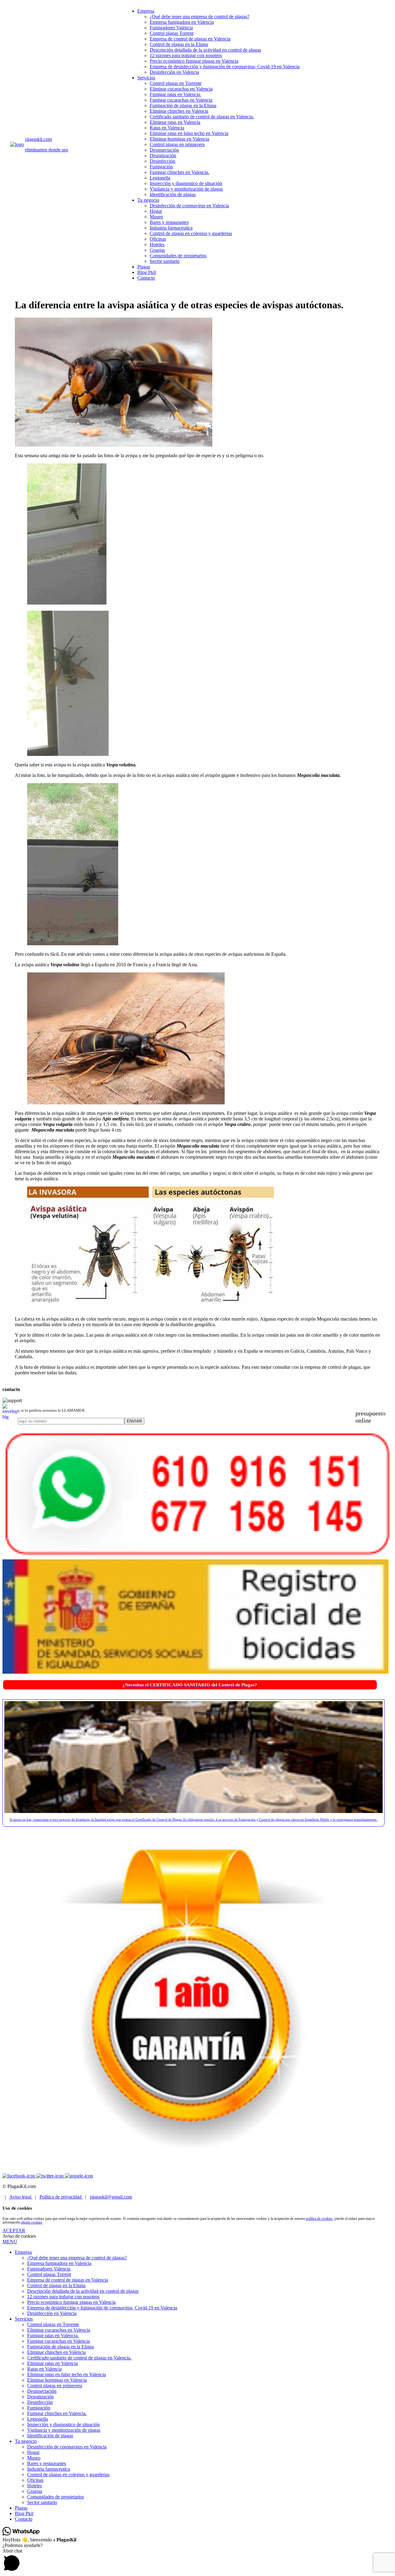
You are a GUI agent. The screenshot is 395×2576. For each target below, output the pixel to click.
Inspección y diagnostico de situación (186, 183)
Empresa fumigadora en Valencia (182, 22)
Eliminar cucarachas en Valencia (181, 89)
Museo (156, 217)
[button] (197, 2561)
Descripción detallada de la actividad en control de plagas (205, 50)
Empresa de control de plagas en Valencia (190, 39)
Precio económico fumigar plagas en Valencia (194, 61)
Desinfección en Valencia (174, 72)
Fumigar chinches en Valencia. (179, 172)
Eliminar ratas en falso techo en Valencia (189, 133)
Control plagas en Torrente (176, 83)
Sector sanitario (165, 261)
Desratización (163, 156)
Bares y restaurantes (169, 222)
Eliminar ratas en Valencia (175, 122)
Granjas (157, 250)
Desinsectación (164, 150)
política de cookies (319, 2219)
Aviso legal (21, 2197)
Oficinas (158, 239)
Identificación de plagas (173, 194)
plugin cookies (32, 2222)
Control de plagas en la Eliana (179, 44)
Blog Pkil (147, 272)
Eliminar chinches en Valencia (179, 111)
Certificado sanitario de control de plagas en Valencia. (202, 117)
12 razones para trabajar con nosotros (186, 55)
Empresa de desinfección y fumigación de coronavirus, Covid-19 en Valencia (225, 67)
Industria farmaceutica (171, 228)
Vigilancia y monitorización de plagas (186, 189)
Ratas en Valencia (167, 128)
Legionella (160, 178)
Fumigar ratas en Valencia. (175, 94)
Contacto (146, 278)
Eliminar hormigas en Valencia (179, 139)
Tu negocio (148, 200)
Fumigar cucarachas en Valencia (181, 100)
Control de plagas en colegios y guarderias (191, 233)
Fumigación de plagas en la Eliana (183, 105)
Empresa (146, 11)
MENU (10, 2242)
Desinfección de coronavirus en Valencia (189, 206)
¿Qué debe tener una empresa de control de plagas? (200, 17)
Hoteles (157, 245)
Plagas (144, 267)
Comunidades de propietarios (178, 256)
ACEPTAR (14, 2230)
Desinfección (162, 161)
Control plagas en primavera (177, 144)
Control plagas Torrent (172, 33)
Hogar (156, 211)
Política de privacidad (61, 2197)
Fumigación (161, 167)
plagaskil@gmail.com (111, 2197)
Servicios (146, 78)
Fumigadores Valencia (171, 28)
